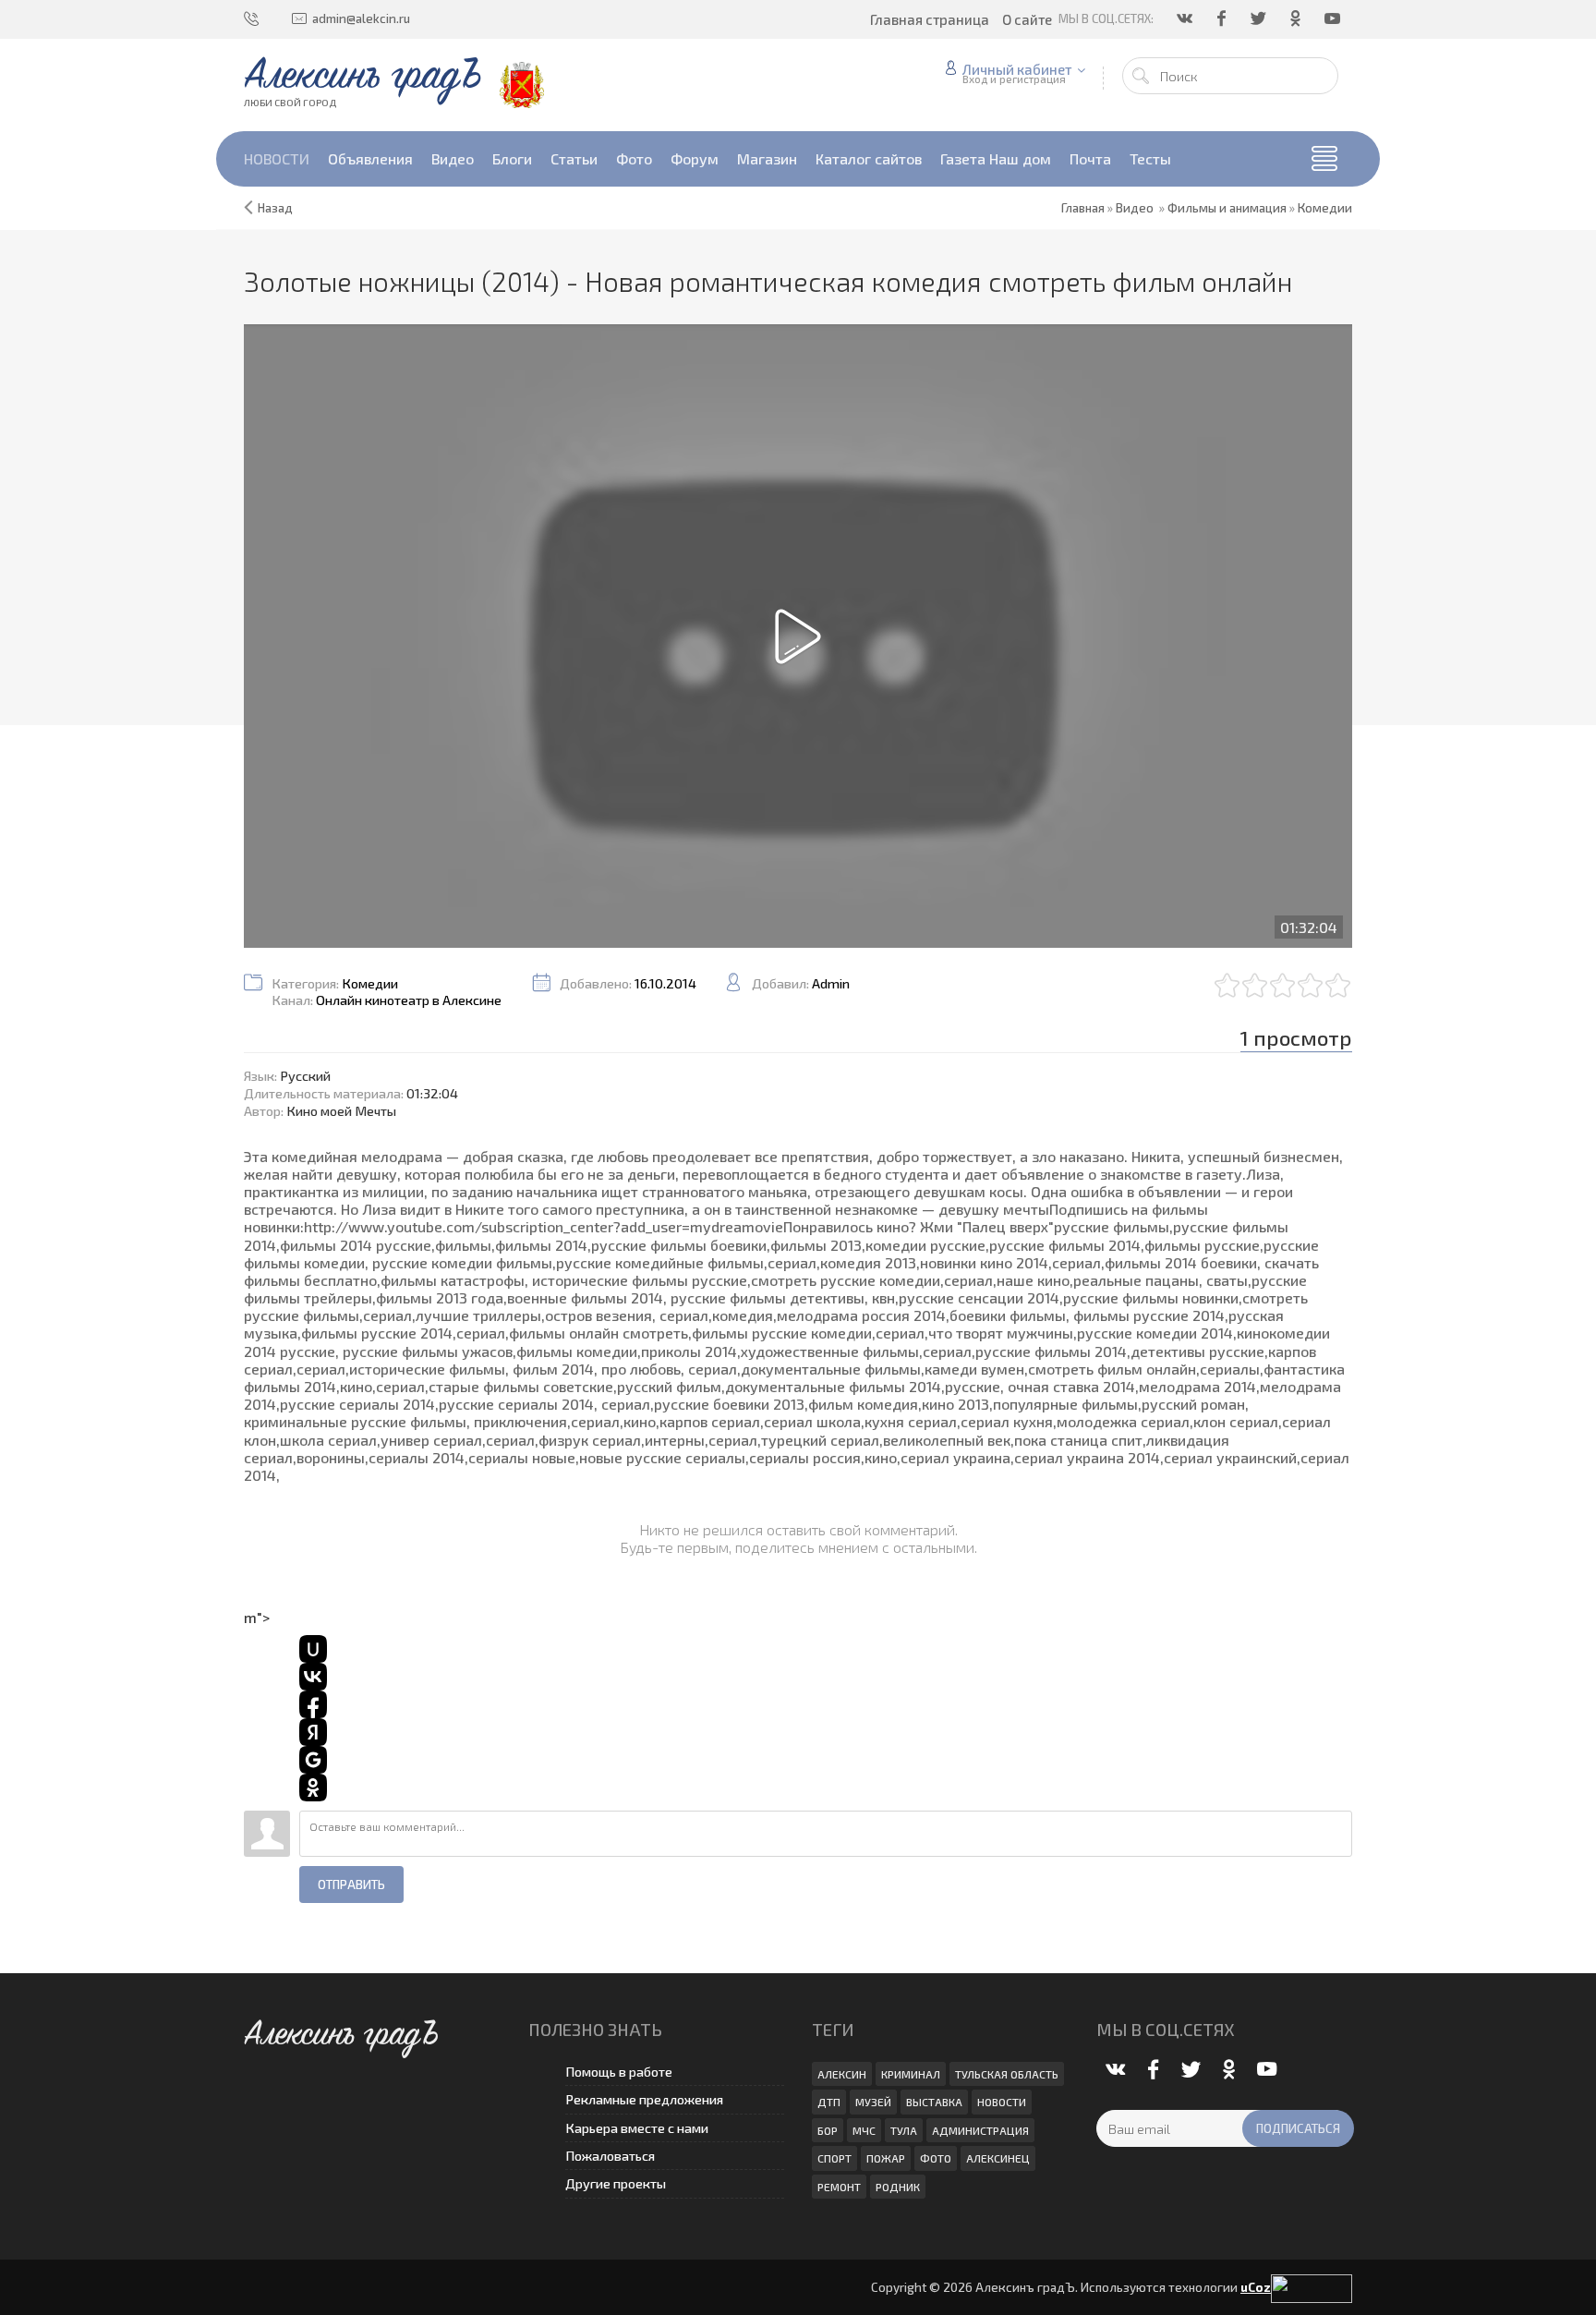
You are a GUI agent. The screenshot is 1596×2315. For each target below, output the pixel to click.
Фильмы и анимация (1227, 208)
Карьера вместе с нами (637, 2128)
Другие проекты (616, 2183)
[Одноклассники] (1297, 18)
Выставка (934, 2102)
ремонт (839, 2187)
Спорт (834, 2158)
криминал (911, 2074)
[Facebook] (1223, 18)
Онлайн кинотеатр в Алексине (409, 1000)
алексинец (998, 2158)
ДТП (829, 2102)
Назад (275, 208)
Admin (831, 983)
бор (828, 2130)
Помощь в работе (619, 2072)
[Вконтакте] (1186, 18)
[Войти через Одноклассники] (313, 1788)
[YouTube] (1334, 18)
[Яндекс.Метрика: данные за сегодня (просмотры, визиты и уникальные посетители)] (1312, 2289)
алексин (842, 2074)
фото (936, 2158)
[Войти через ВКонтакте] (313, 1677)
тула (904, 2130)
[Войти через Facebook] (313, 1704)
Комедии (1325, 208)
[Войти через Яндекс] (313, 1732)
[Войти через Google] (313, 1760)
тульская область (1007, 2074)
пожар (886, 2158)
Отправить (351, 1885)
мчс (864, 2130)
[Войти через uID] (313, 1649)
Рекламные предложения (644, 2099)
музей (873, 2102)
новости (1002, 2102)
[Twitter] (1260, 18)
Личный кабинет (1017, 69)
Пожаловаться (610, 2156)
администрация (980, 2130)
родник (898, 2187)
